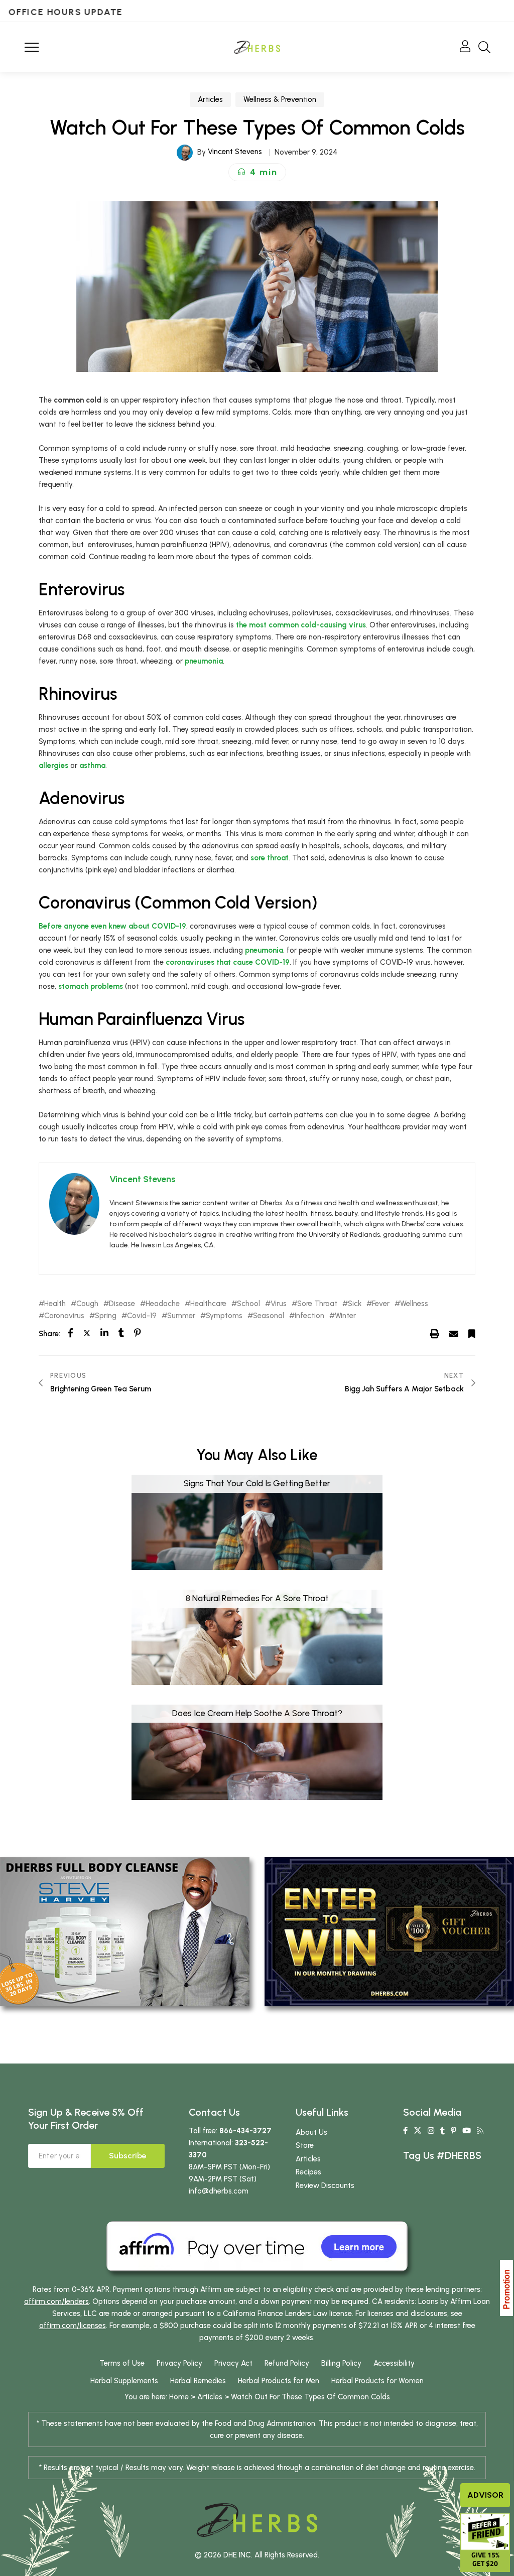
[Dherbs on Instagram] (431, 2131)
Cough (87, 1304)
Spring (106, 1316)
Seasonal (269, 1316)
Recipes (308, 2172)
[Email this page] (454, 1333)
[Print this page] (435, 1333)
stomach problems (91, 986)
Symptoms (224, 1316)
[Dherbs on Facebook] (405, 2131)
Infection (309, 1316)
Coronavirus (64, 1316)
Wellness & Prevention (280, 99)
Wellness (414, 1304)
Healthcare (208, 1304)
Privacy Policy (179, 2363)
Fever (381, 1304)
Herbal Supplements (124, 2381)
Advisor (485, 2495)
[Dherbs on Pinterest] (454, 2131)
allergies (53, 765)
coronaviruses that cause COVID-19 (228, 962)
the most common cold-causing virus (301, 625)
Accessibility (394, 2363)
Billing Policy (341, 2363)
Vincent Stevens (235, 152)
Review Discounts (325, 2185)
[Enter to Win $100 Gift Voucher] (389, 1931)
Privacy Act (233, 2363)
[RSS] (480, 2131)
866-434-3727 (245, 2131)
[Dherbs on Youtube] (467, 2131)
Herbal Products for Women (377, 2381)
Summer (181, 1316)
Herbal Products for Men (279, 2381)
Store (305, 2145)
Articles (210, 99)
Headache (163, 1304)
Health (55, 1304)
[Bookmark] (472, 1333)
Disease (122, 1304)
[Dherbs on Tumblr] (442, 2131)
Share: (49, 1334)
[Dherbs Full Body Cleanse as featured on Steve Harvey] (125, 1931)
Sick (355, 1304)
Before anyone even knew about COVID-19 (112, 926)
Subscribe (128, 2156)
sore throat (270, 858)
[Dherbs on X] (418, 2131)
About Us (311, 2132)
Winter (345, 1316)
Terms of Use (122, 2363)
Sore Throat (317, 1304)
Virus (279, 1304)
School (248, 1304)
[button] (257, 172)
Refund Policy (287, 2363)
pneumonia (204, 661)
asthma (92, 765)
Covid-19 (142, 1316)
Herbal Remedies (198, 2381)
